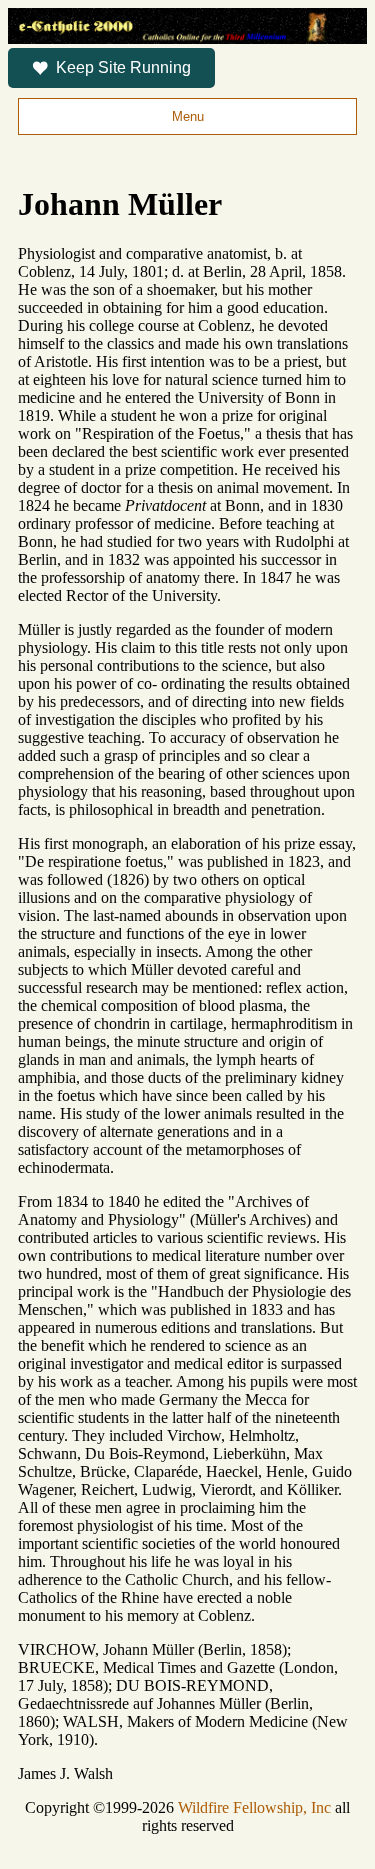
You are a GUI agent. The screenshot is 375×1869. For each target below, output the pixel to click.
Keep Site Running (123, 67)
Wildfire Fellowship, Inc (254, 1807)
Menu (188, 116)
